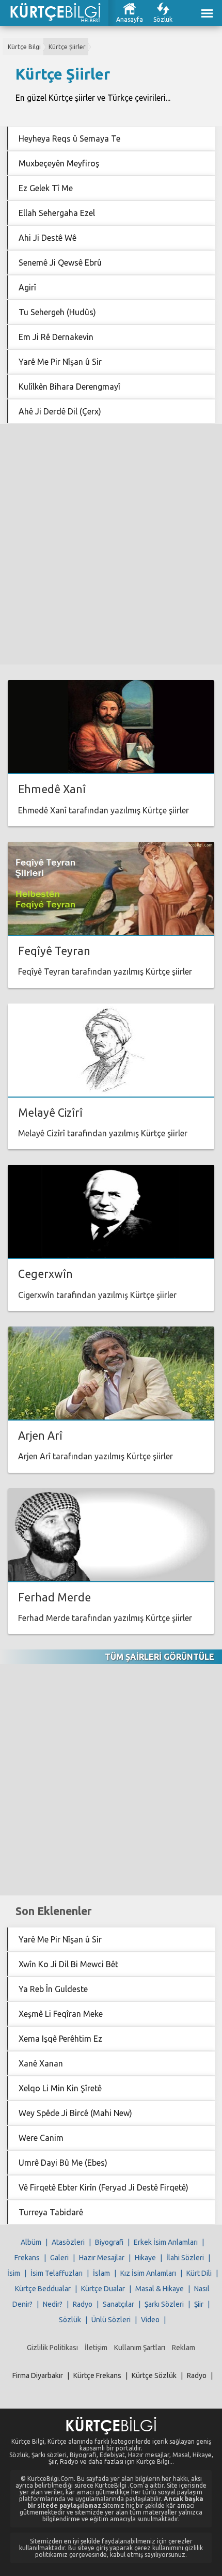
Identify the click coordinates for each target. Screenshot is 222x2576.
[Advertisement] (111, 544)
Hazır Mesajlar (102, 2258)
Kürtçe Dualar (103, 2289)
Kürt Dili (199, 2273)
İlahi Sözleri (185, 2258)
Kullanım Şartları (140, 2348)
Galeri (59, 2258)
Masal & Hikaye (160, 2289)
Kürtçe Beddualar (43, 2289)
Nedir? (53, 2304)
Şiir (199, 2304)
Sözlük (163, 19)
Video (150, 2320)
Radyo (83, 2304)
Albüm (31, 2242)
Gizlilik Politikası (52, 2348)
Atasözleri (68, 2242)
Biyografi (109, 2242)
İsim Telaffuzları (57, 2273)
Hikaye (145, 2258)
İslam (101, 2273)
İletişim (96, 2348)
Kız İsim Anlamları (148, 2273)
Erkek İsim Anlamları (166, 2242)
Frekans (27, 2258)
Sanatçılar (118, 2304)
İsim (14, 2273)
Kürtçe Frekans (97, 2376)
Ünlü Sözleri (111, 2320)
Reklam (184, 2348)
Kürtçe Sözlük (154, 2376)
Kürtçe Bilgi (24, 47)
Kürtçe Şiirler (67, 47)
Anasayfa (130, 19)
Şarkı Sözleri (164, 2304)
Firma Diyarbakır (38, 2376)
